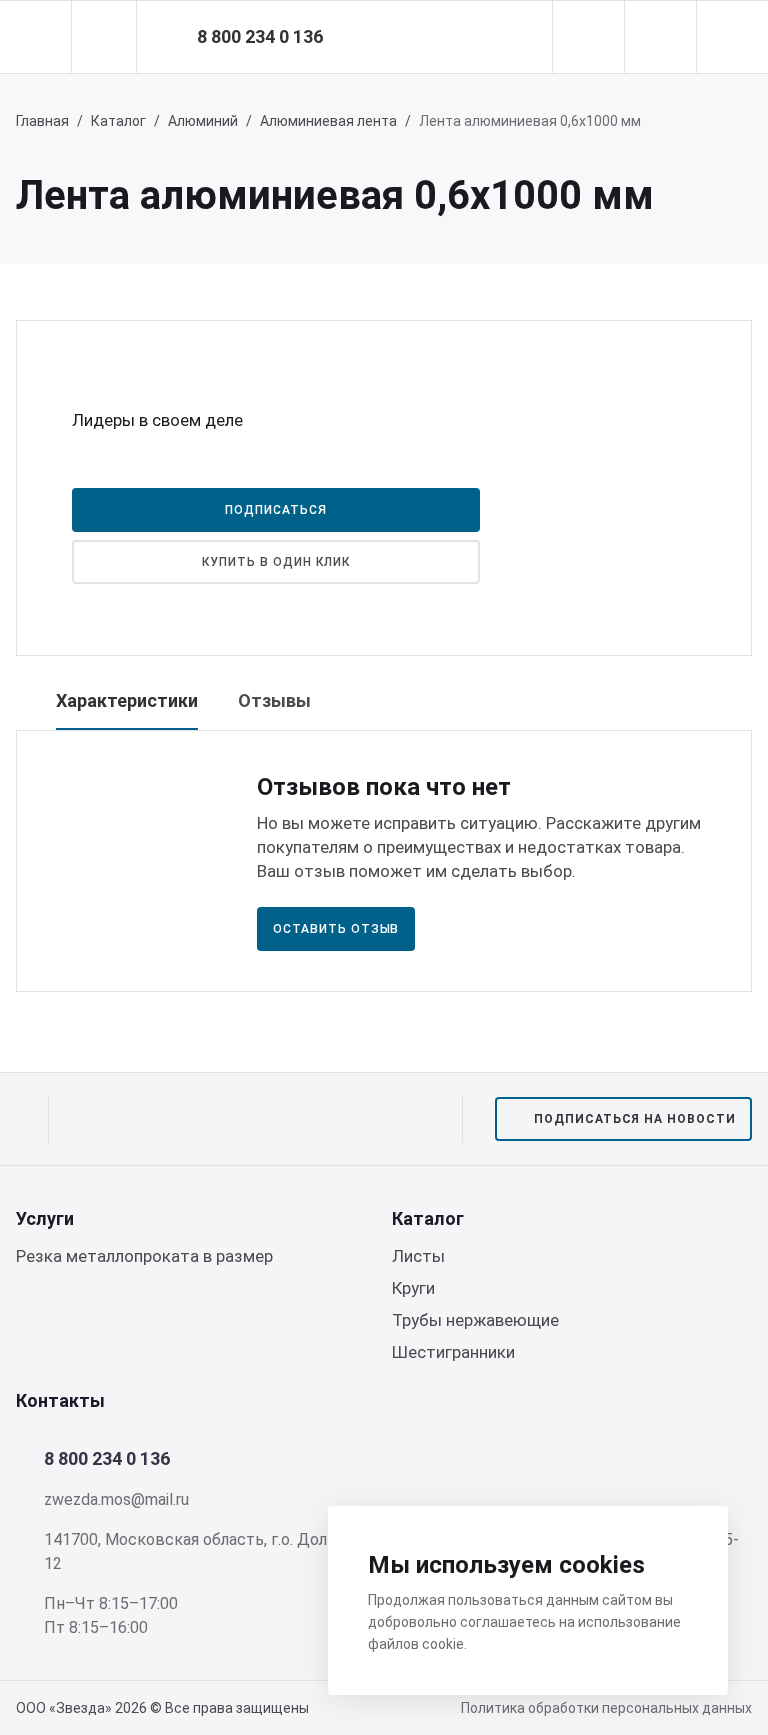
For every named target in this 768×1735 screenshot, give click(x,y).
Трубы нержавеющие (475, 1320)
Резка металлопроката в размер (144, 1256)
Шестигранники (453, 1352)
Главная (42, 121)
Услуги (45, 1218)
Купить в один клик (275, 562)
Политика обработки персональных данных (606, 1708)
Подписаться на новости (635, 1119)
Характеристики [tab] (127, 700)
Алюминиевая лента (328, 121)
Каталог (118, 121)
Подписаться (276, 510)
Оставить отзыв (336, 929)
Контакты (60, 1400)
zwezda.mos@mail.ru (116, 1499)
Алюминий (203, 121)
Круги (413, 1288)
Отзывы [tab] (274, 700)
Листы (418, 1256)
